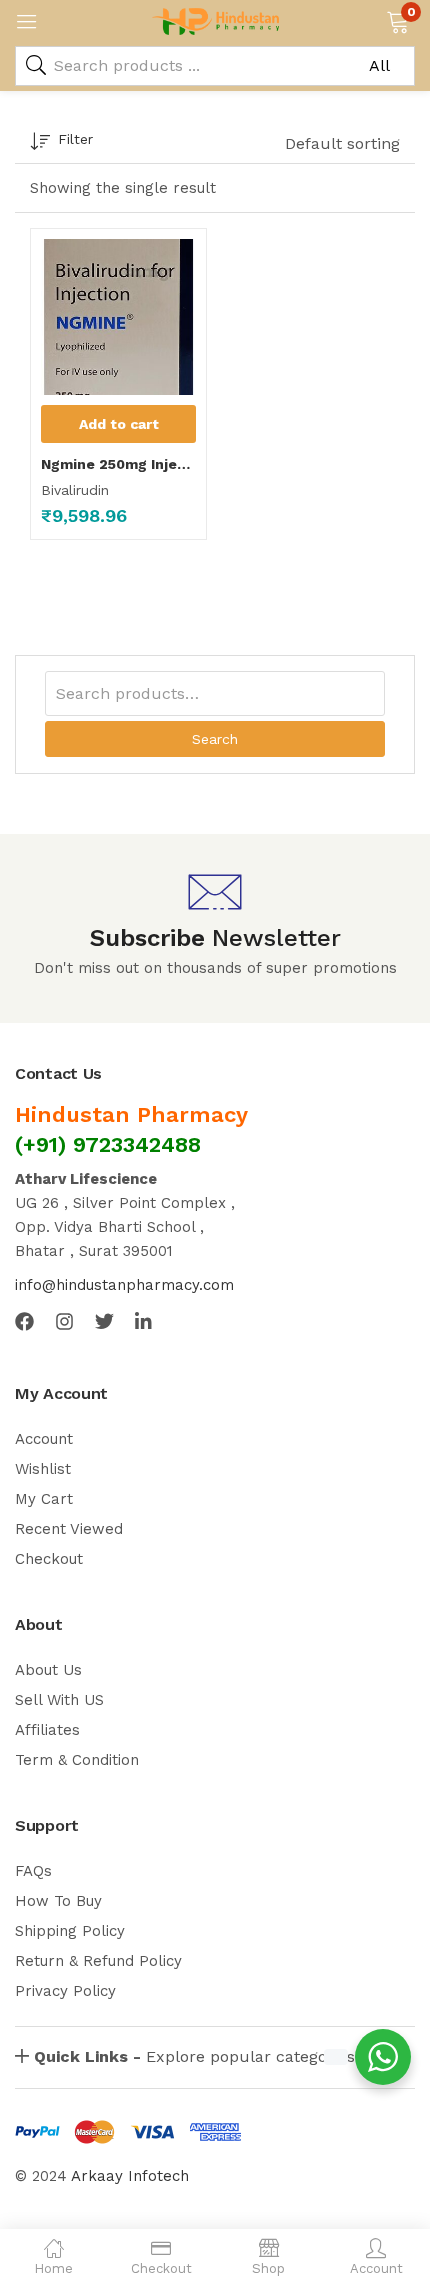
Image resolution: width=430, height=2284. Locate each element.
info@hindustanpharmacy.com (124, 1285)
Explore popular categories (194, 2056)
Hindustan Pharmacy (131, 1114)
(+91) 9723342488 (108, 1144)
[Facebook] (24, 1321)
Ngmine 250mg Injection (118, 464)
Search (215, 739)
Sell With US (59, 1700)
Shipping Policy (70, 1931)
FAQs (33, 1871)
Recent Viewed (69, 1529)
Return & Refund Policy (98, 1961)
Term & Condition (77, 1760)
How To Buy (58, 1901)
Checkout (49, 1559)
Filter (75, 139)
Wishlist (43, 1469)
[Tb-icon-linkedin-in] (144, 1321)
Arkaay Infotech (130, 2176)
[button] (397, 20)
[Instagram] (64, 1321)
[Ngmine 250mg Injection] (118, 317)
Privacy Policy (65, 1991)
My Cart (44, 1499)
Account (44, 1439)
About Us (48, 1670)
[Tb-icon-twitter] (104, 1321)
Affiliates (47, 1730)
